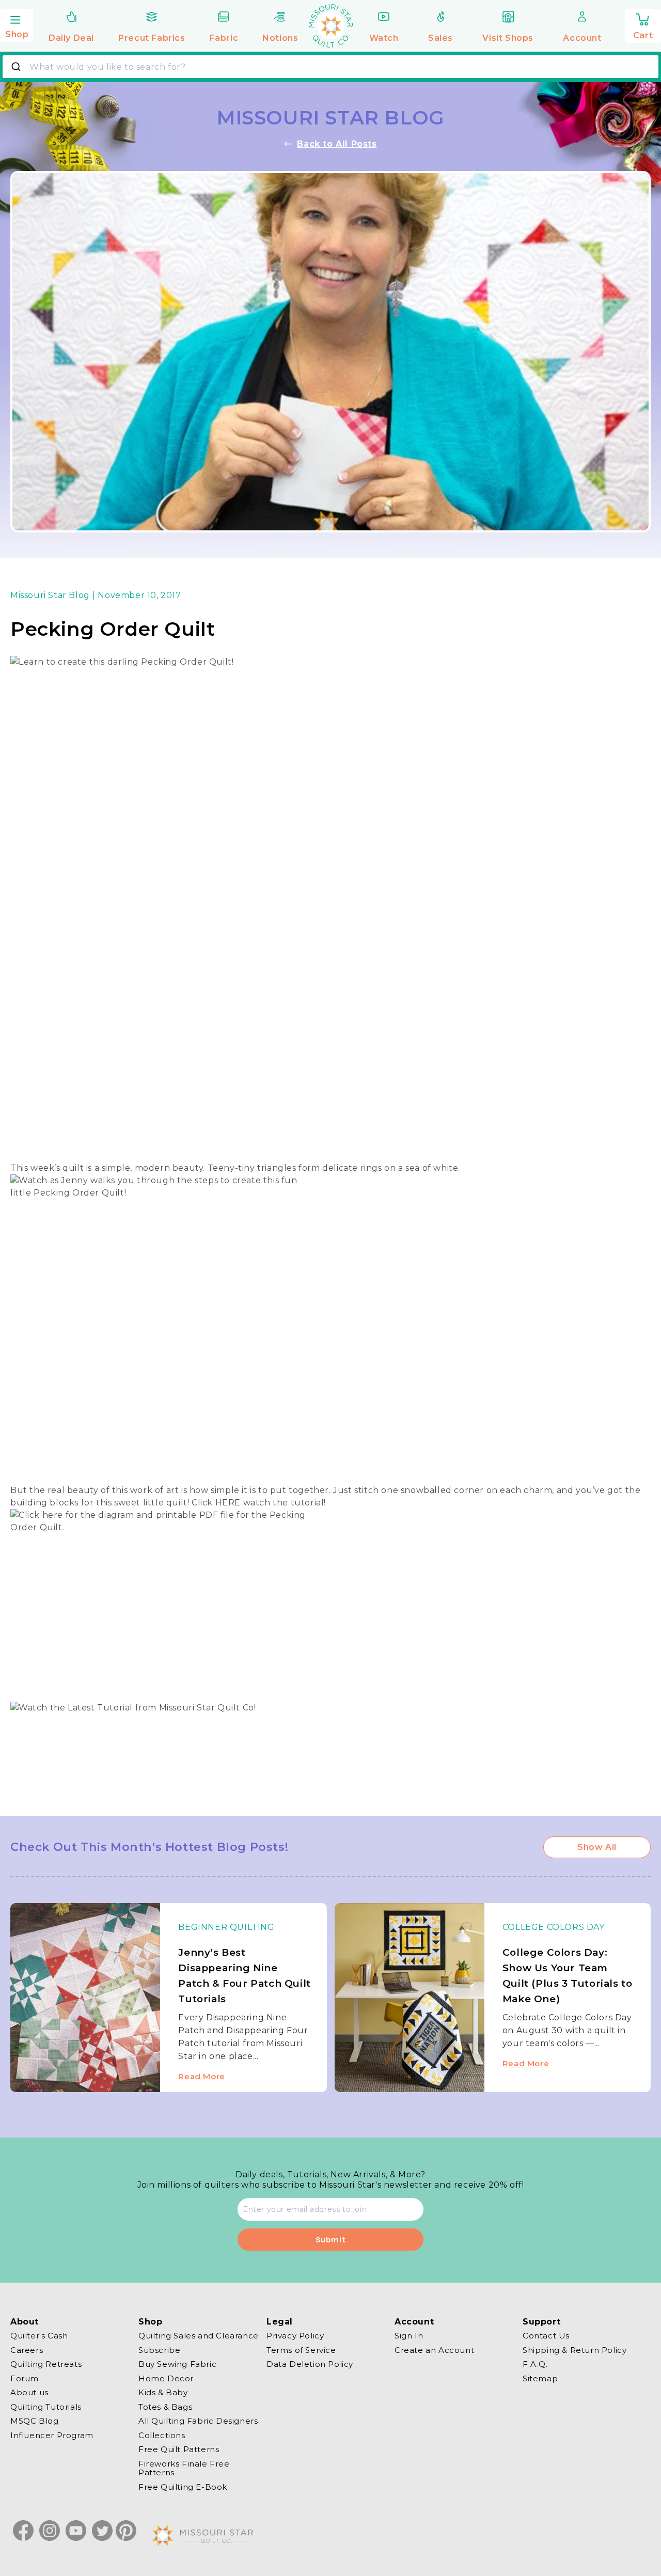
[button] (17, 24)
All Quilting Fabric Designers (198, 2421)
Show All (597, 1847)
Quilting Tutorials (46, 2407)
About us (29, 2392)
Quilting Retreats (46, 2364)
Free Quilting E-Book (183, 2487)
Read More (201, 2076)
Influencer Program (52, 2435)
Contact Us (546, 2336)
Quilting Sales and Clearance (199, 2336)
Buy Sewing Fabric (177, 2364)
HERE (228, 1503)
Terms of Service (301, 2350)
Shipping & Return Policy (575, 2350)
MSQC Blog (34, 2421)
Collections (162, 2435)
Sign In (409, 2336)
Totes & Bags (165, 2407)
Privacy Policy (295, 2336)
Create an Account (434, 2350)
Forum (25, 2378)
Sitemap (540, 2378)
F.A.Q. (535, 2364)
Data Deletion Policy (310, 2364)
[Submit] (17, 67)
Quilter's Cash (39, 2336)
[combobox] (330, 67)
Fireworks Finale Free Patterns (184, 2468)
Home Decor (166, 2378)
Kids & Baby (163, 2392)
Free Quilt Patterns (179, 2449)
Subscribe (159, 2350)
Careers (27, 2350)
